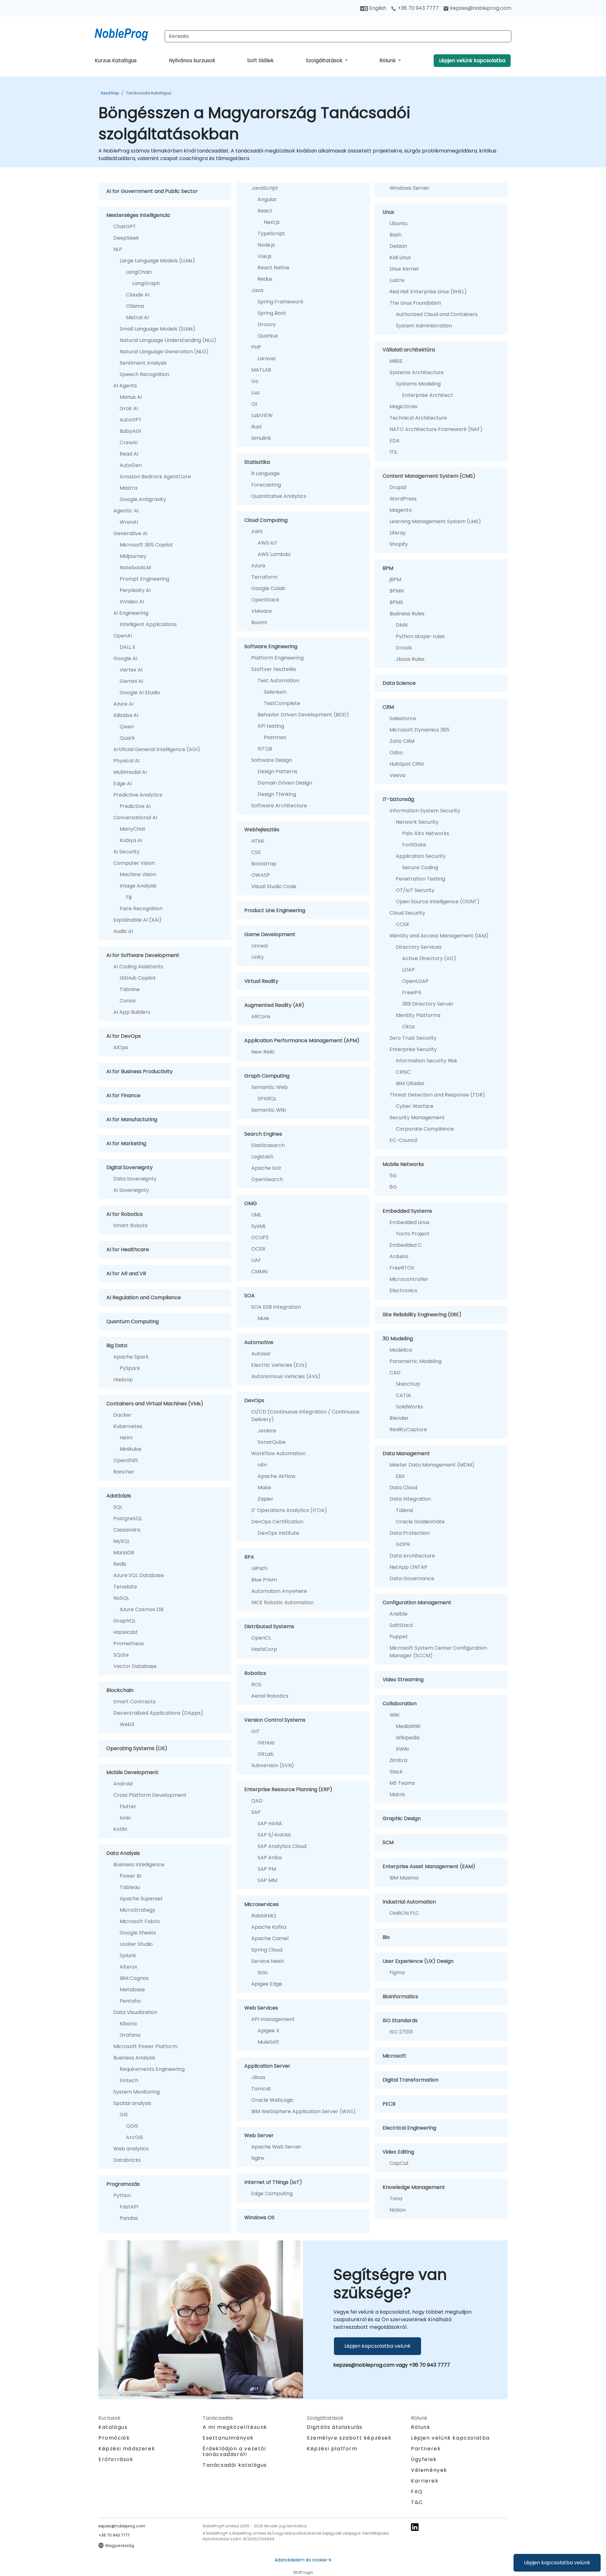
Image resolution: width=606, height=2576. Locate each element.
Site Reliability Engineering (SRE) (422, 1315)
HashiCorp (264, 1649)
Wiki (394, 1715)
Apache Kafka (269, 1927)
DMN (402, 625)
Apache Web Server (276, 2147)
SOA (250, 1296)
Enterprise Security (413, 1049)
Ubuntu (398, 223)
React (265, 211)
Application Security (421, 856)
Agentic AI (126, 511)
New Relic (263, 1052)
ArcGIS (134, 2137)
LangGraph (146, 283)
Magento (401, 510)
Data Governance (412, 1578)
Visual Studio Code (274, 886)
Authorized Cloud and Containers (437, 314)
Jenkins (267, 1431)
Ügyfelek (424, 2459)
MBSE (396, 361)
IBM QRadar (410, 1083)
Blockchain (120, 1690)
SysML (259, 1226)
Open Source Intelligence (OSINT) (438, 902)
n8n (262, 1465)
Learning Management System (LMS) (435, 521)
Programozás (123, 2184)
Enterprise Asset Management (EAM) (429, 1866)
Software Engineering (271, 646)
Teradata (125, 1587)
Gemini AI (131, 681)
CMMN (259, 1272)
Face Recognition (141, 908)
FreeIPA (412, 992)
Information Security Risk (427, 1061)
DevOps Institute (278, 1533)
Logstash (262, 1157)
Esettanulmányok (228, 2438)
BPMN (397, 591)
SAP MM (267, 1880)
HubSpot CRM (407, 764)
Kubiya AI (131, 840)
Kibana (128, 2024)
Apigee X (268, 2031)
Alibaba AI (126, 715)
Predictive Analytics (138, 795)
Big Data (117, 1345)
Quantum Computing (133, 1321)
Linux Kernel (404, 269)
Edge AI (122, 783)
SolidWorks (409, 1407)
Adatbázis (119, 1496)
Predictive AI (135, 806)
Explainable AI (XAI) (137, 920)
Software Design (272, 760)
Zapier (265, 1499)
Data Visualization (135, 2012)
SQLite (121, 1655)
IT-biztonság (398, 799)
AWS (257, 532)
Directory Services (419, 947)
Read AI (129, 454)
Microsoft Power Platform (145, 2046)
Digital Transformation (410, 2080)
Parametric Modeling (416, 1361)
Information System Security (425, 811)
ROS (256, 1685)
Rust (257, 427)
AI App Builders (132, 1012)
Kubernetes (128, 1426)
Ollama (135, 306)
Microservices (261, 1904)
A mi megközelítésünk (235, 2427)
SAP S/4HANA (274, 1835)
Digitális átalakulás (335, 2427)
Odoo (396, 753)
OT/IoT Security (415, 890)
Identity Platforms (418, 1015)
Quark (127, 738)
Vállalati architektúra (409, 350)
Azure (258, 566)
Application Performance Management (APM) (302, 1040)
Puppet (399, 1637)
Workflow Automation (278, 1453)
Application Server (267, 2066)
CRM (388, 707)
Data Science (399, 683)
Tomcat (261, 2089)
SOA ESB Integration (276, 1307)
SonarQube (272, 1442)
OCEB (258, 1249)
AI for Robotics (125, 1214)
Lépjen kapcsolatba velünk (557, 2563)
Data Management (406, 1453)
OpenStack (265, 600)
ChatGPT (125, 227)
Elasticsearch (268, 1145)
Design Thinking (277, 794)
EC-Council (403, 1140)
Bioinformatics (400, 1996)
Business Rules (407, 614)
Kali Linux (400, 257)
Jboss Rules (410, 659)
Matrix (397, 1794)
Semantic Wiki (269, 1110)
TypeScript (271, 233)
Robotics (255, 1673)
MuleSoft (268, 2042)
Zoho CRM (402, 741)
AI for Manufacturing (132, 1119)
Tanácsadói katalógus (149, 93)
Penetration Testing (420, 879)
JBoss (258, 2077)
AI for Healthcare (128, 1249)
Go (255, 381)
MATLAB (261, 370)
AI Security (126, 852)
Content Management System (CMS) (429, 476)
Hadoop (123, 1380)
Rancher (124, 1472)
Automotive (259, 1342)
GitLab (266, 1754)
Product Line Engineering (275, 910)
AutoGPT (131, 420)
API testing (271, 726)
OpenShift (126, 1460)
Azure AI (123, 704)
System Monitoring (137, 2092)
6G (393, 1187)
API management (273, 2019)
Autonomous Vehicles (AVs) (286, 1376)
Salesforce (403, 718)
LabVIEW (262, 415)
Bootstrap (264, 864)
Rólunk (388, 60)
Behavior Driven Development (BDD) (303, 715)
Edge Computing (272, 2193)
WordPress (403, 499)
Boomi (259, 622)
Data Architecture (412, 1556)
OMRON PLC (404, 1913)
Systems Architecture (417, 372)
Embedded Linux (410, 1222)
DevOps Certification (277, 1522)
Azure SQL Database (139, 1575)
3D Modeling (398, 1339)
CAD (395, 1373)
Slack (396, 1772)
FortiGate (414, 845)
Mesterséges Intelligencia (138, 215)
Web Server (259, 2135)
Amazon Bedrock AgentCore (155, 477)
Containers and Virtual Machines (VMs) (155, 1404)
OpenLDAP (415, 981)
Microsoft (394, 2056)
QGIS (132, 2126)
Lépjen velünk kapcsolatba (472, 60)
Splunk (128, 1955)
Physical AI (126, 761)
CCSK (403, 924)
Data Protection (410, 1533)
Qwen (127, 727)
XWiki (402, 1749)
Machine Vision (138, 874)
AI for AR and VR (126, 1273)
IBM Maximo (404, 1878)
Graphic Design (402, 1818)
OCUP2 (260, 1237)
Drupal (398, 487)
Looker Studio (136, 1944)
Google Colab (268, 588)
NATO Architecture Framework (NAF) (436, 429)
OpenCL (261, 1638)
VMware (261, 611)
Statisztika (257, 462)
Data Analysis (123, 1853)
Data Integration (410, 1499)
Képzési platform (332, 2449)
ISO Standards (400, 2020)
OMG (251, 1203)
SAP (256, 1812)
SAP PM (267, 1869)
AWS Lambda (274, 554)
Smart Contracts (134, 1702)
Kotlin (120, 1829)
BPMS (396, 602)
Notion (398, 2210)
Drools (404, 648)
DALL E (128, 647)
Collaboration (400, 1703)
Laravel (267, 359)
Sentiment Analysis (143, 363)
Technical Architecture (418, 418)
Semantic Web (270, 1087)
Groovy (267, 324)
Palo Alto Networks (426, 833)
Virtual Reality (261, 981)
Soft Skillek (260, 60)
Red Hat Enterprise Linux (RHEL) (428, 292)
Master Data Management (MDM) (432, 1465)
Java (257, 290)
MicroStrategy (137, 1910)
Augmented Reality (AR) (274, 1005)
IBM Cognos (134, 1978)
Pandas (129, 2218)
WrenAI (129, 522)
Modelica (401, 1350)
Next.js (272, 222)
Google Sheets (138, 1933)
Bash (395, 235)
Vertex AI (131, 670)
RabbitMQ (264, 1916)
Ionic (125, 1818)
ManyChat (133, 829)
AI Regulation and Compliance (144, 1297)
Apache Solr (266, 1168)
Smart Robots (131, 1225)
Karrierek (425, 2481)
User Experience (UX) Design (418, 1961)
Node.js (266, 245)
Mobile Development (132, 1772)
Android (123, 1784)
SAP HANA (270, 1823)
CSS (256, 852)
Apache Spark (131, 1357)
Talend (404, 1510)
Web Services (261, 2008)
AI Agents (125, 386)
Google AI (125, 658)
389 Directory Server (428, 1004)
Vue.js (264, 256)
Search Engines (263, 1134)
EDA (395, 441)
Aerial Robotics (270, 1696)
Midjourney (133, 556)
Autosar (261, 1354)
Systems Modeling (418, 384)
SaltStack (401, 1625)
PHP (256, 347)
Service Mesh (268, 1961)
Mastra (128, 488)
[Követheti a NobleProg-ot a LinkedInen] (415, 2527)
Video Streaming (403, 1679)
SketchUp (408, 1384)
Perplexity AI (135, 590)
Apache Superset (141, 1899)
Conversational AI (135, 818)
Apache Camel (270, 1938)
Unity (258, 957)
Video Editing (398, 2152)
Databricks (127, 2160)
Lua (255, 393)
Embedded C (406, 1245)
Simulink (261, 438)
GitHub (266, 1743)
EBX (400, 1476)
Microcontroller (409, 1279)
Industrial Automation (409, 1902)
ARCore (261, 1016)
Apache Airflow (276, 1476)
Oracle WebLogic (273, 2100)
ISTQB (265, 749)
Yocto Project (413, 1234)
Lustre (397, 280)
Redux (265, 279)
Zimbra (398, 1760)
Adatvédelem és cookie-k (303, 2560)
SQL (118, 1507)
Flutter (128, 1806)
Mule (263, 1318)
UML (256, 1215)
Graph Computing (267, 1076)
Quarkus (268, 336)
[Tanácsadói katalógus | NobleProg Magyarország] (127, 33)
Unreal (259, 946)
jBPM (395, 580)
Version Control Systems (275, 1720)
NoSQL (121, 1598)
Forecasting (266, 485)
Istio (263, 1972)
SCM (388, 1842)
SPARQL (267, 1099)
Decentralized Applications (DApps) (158, 1713)
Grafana (130, 2035)
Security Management (417, 1118)
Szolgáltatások (325, 60)
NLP (118, 249)
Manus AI (131, 397)
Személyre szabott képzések (349, 2438)
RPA (249, 1557)
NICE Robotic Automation (282, 1602)
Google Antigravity (143, 499)
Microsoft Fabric (140, 1921)
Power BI (130, 1876)
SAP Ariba (270, 1858)
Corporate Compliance (425, 1129)
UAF (256, 1260)
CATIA (403, 1395)
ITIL (393, 452)
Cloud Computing (266, 520)
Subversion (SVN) (273, 1765)
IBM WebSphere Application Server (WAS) (303, 2111)
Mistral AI (137, 317)
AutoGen (131, 465)
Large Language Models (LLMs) (157, 261)
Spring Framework (280, 302)
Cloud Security (407, 913)
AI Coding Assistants (138, 967)
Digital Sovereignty (130, 1167)
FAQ (417, 2492)
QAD (257, 1801)
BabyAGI (130, 431)
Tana (396, 2199)
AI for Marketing (126, 1143)
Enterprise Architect (428, 395)
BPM (388, 568)
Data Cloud (403, 1488)
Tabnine (130, 989)
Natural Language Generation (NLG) (164, 352)
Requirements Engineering (152, 2069)
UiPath (259, 1568)
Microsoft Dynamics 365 (419, 730)
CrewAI (129, 442)
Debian (398, 246)
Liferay (398, 533)
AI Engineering (131, 613)
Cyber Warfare (415, 1106)
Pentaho (130, 2001)
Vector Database (135, 1666)
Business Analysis (134, 2058)
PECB (389, 2104)
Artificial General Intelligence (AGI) (157, 749)
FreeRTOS (402, 1268)
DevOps (254, 1400)
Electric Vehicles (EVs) (279, 1365)
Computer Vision (134, 863)
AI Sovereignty (131, 1190)
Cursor (128, 1001)
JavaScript (265, 188)
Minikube (131, 1449)
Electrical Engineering (409, 2128)
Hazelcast (126, 1632)
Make (264, 1488)
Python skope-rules (420, 636)
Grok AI (129, 408)
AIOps (121, 1047)
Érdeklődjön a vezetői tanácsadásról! (234, 2452)
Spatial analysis (132, 2103)
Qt (254, 404)
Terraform (264, 577)
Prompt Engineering (144, 579)
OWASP (261, 875)
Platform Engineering (277, 658)
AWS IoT (268, 543)
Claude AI (138, 295)
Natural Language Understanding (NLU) (168, 340)
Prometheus (129, 1644)
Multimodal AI (130, 772)
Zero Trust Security (413, 1038)
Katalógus (113, 2427)
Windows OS (259, 2217)
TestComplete (282, 703)
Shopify (399, 544)
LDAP (408, 970)
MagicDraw (404, 406)
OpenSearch (267, 1179)
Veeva (397, 775)
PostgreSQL (128, 1518)
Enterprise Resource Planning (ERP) (288, 1789)
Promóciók (114, 2438)
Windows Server (409, 188)
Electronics (403, 1291)
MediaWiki (408, 1726)
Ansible (398, 1614)
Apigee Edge (267, 1984)
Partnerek (426, 2449)
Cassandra (127, 1530)
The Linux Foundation (415, 303)
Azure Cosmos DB (142, 1609)
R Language (265, 473)
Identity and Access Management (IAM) (439, 936)
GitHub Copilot (138, 978)
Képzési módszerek (127, 2449)
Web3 (127, 1724)
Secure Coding (420, 867)
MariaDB (124, 1553)
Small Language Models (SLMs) (157, 329)
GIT (255, 1731)
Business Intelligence (139, 1865)
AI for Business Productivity (140, 1071)
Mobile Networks (403, 1164)
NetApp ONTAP (408, 1567)
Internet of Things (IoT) (273, 2182)
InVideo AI (132, 602)
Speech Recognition (144, 374)
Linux (388, 212)
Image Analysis (138, 886)
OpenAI (123, 636)
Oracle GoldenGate (420, 1522)
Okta (408, 1027)
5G (393, 1176)
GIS (124, 2115)
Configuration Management (417, 1602)
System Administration (424, 326)
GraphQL (125, 1621)
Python (122, 2195)
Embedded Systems (407, 1211)
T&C (417, 2502)
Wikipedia (408, 1738)
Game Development (270, 934)
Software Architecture (279, 806)
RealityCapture (408, 1429)
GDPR (403, 1544)
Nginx (258, 2158)
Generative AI (130, 533)
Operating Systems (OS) (137, 1748)
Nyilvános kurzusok (192, 60)
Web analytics (131, 2149)
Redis (120, 1564)
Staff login (303, 2572)
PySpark (130, 1368)
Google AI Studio (140, 693)
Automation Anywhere (279, 1591)
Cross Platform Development (150, 1795)
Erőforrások (116, 2459)
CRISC (403, 1072)
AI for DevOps (124, 1036)
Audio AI (123, 931)
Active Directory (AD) (429, 958)
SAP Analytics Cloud (282, 1846)
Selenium (275, 692)
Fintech (129, 2080)
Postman (275, 737)
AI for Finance (123, 1095)
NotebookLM (135, 568)
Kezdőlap (110, 93)
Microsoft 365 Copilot (146, 545)
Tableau (130, 1887)
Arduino (399, 1256)
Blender (399, 1418)
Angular (267, 199)
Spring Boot (272, 313)
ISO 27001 (401, 2032)
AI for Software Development (143, 955)
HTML (258, 841)
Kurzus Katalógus (116, 60)
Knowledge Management (414, 2187)
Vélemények (429, 2470)
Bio (386, 1937)
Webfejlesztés (262, 830)
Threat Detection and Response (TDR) (437, 1095)
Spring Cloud (267, 1950)
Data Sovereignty (135, 1179)
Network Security (417, 822)
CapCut (399, 2163)
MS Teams (402, 1783)
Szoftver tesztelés (274, 669)
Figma (397, 1972)
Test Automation (278, 681)
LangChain (139, 272)
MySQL (122, 1541)
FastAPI (129, 2207)
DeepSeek (126, 238)
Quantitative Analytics (279, 496)
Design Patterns (277, 771)
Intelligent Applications (148, 624)
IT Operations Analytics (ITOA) (289, 1510)
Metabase (132, 1990)
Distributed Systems (269, 1626)
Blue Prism (264, 1580)
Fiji (129, 897)
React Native (273, 268)
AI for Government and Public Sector (152, 191)
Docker (122, 1415)
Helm (126, 1438)
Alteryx (128, 1967)
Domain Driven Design (285, 783)
